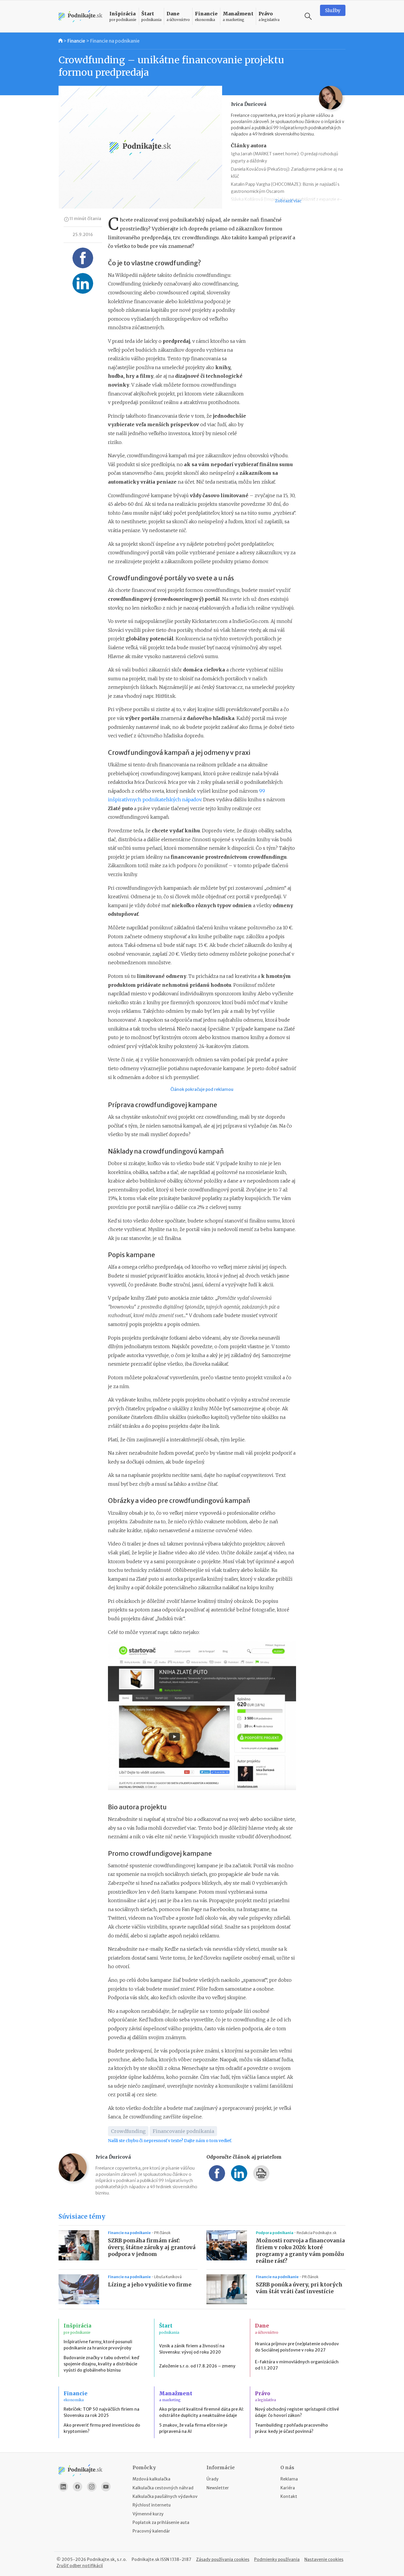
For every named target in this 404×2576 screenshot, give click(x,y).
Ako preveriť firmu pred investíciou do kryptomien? (102, 2428)
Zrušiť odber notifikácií (80, 2566)
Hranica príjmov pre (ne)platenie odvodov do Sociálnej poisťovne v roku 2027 (297, 2347)
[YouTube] (106, 2487)
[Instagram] (92, 2487)
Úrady (212, 2479)
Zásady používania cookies (223, 2559)
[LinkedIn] (63, 2487)
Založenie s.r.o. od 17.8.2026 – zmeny (197, 2366)
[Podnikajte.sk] (80, 16)
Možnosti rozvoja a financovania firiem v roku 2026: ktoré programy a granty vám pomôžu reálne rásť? (300, 2251)
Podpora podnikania (275, 2233)
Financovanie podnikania (183, 2131)
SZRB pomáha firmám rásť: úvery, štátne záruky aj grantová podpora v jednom (152, 2247)
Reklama (289, 2479)
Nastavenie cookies (324, 2559)
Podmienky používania (277, 2559)
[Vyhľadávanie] (308, 16)
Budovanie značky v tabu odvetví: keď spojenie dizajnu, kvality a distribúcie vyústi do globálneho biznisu (101, 2364)
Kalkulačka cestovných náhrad (163, 2488)
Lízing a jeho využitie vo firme (150, 2285)
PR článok (162, 2233)
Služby (333, 10)
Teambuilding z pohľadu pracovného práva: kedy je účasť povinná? (291, 2428)
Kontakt (289, 2496)
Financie (76, 41)
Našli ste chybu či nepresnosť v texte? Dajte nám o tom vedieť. (170, 2141)
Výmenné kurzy (148, 2514)
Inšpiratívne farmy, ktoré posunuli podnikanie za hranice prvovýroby (98, 2345)
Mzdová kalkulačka (151, 2479)
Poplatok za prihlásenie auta (161, 2522)
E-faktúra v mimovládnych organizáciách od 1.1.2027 (297, 2365)
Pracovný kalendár (151, 2531)
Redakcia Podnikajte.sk (317, 2233)
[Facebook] (77, 2487)
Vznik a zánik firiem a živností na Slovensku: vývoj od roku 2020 (192, 2349)
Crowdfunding (128, 2131)
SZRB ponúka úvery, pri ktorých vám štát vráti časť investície (299, 2288)
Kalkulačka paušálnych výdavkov (165, 2496)
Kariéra (288, 2488)
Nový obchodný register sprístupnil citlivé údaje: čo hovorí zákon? (297, 2412)
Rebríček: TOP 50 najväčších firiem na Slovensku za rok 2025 (101, 2412)
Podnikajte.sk (146, 2559)
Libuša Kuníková (168, 2277)
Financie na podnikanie (115, 41)
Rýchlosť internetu (152, 2505)
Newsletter (218, 2488)
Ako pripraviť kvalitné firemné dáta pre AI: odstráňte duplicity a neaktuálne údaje (202, 2412)
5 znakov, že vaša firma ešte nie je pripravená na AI (193, 2428)
